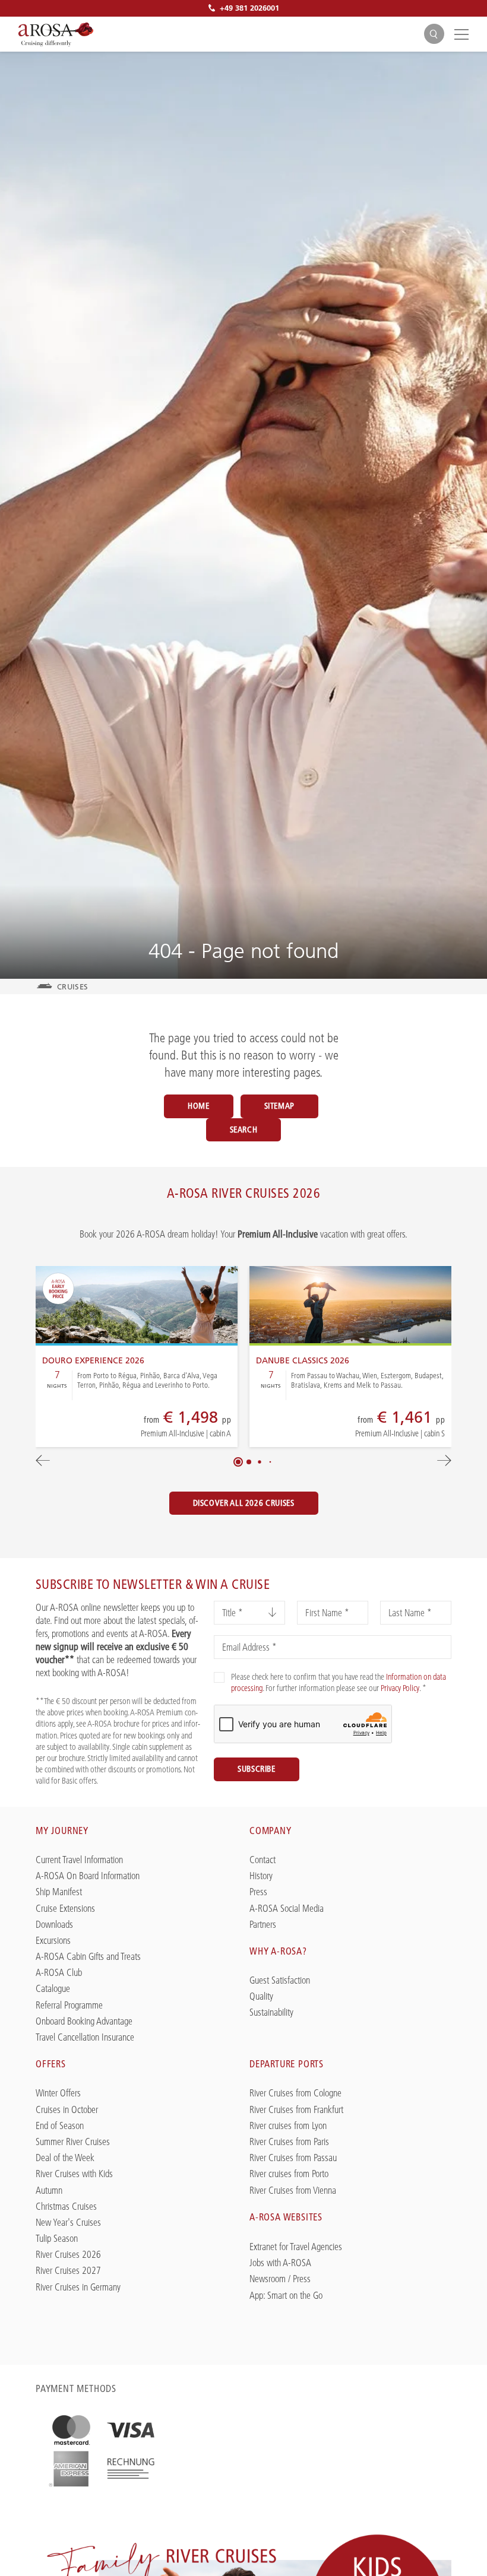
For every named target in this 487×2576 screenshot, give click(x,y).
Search (244, 1130)
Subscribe (257, 1769)
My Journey (62, 1831)
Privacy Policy (400, 1688)
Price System (143, 1427)
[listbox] (249, 1613)
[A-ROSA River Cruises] (56, 34)
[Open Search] (434, 34)
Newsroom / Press (280, 2279)
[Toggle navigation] (460, 34)
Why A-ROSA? (278, 1951)
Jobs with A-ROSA (280, 2263)
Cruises (72, 986)
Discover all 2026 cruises (244, 1503)
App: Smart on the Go (286, 2296)
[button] (238, 1462)
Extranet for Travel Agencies (296, 2247)
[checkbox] (219, 1677)
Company (271, 1831)
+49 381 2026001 (249, 8)
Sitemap (279, 1106)
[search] (434, 34)
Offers (51, 2064)
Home (199, 1106)
